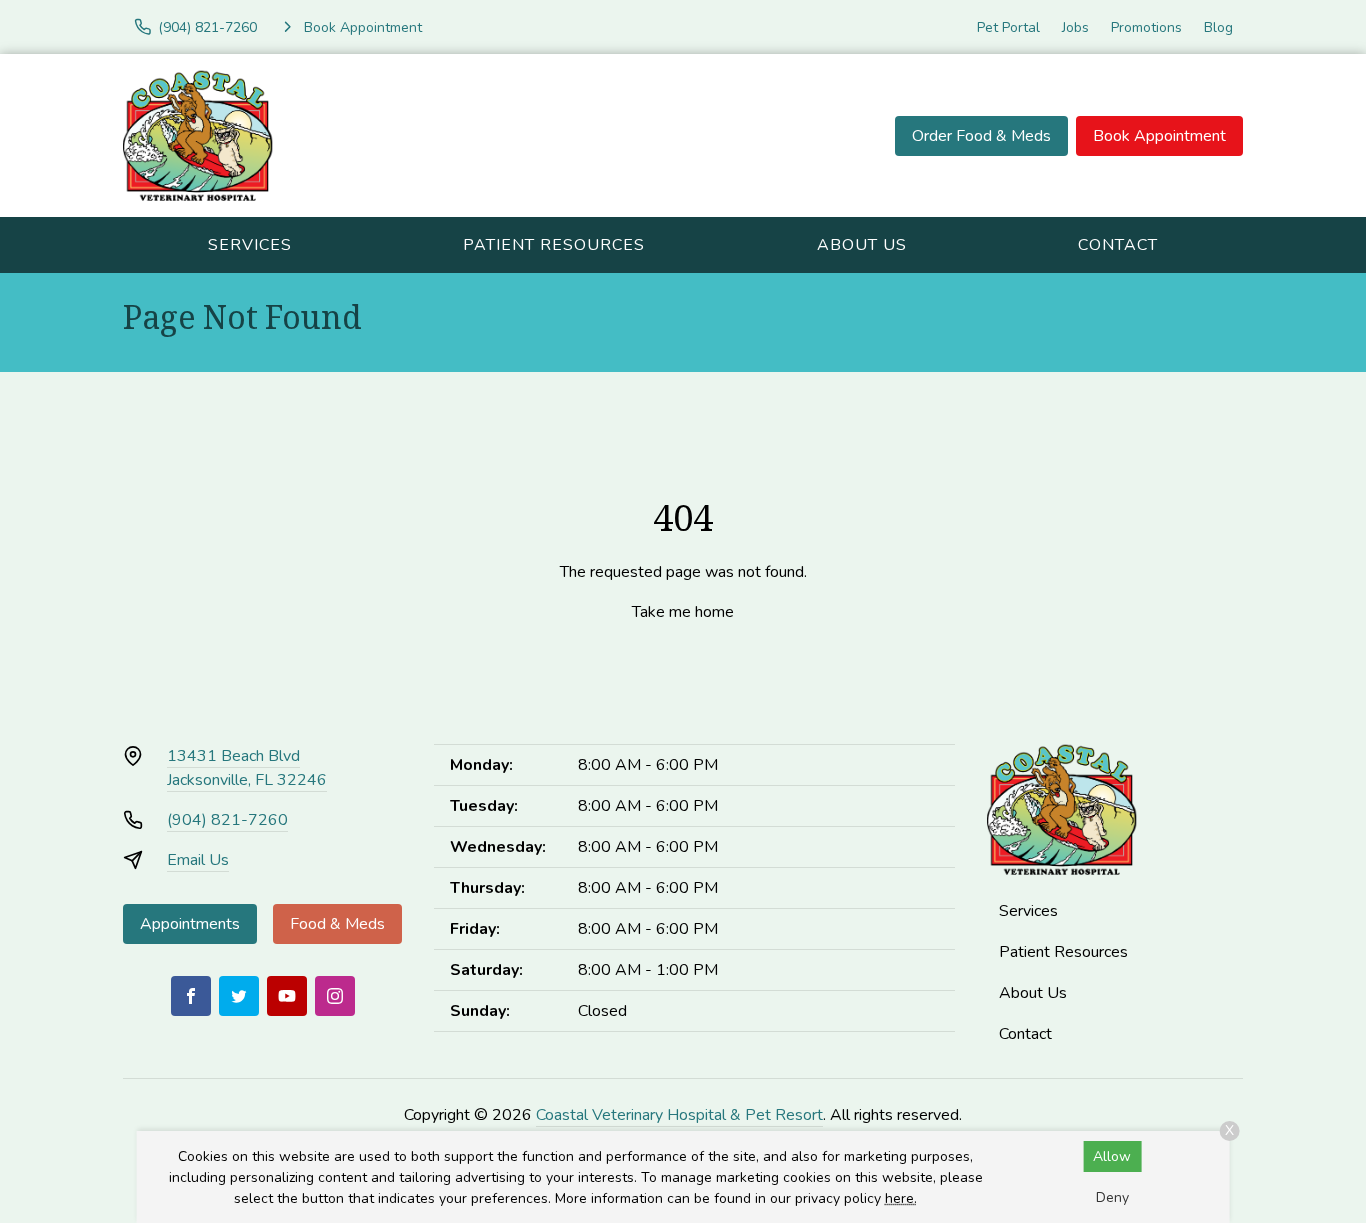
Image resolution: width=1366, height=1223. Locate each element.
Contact (1118, 245)
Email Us (198, 860)
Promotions (1146, 27)
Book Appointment (1159, 136)
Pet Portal (1008, 27)
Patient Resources (554, 245)
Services (250, 245)
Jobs (1075, 27)
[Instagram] (335, 996)
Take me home (683, 612)
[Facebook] (191, 996)
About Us (862, 245)
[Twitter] (239, 996)
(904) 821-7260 (227, 820)
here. (901, 1198)
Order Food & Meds (981, 136)
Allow (1112, 1156)
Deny (1112, 1197)
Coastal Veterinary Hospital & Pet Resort (679, 1115)
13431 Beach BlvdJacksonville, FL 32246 (247, 768)
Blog (1218, 27)
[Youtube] (287, 996)
